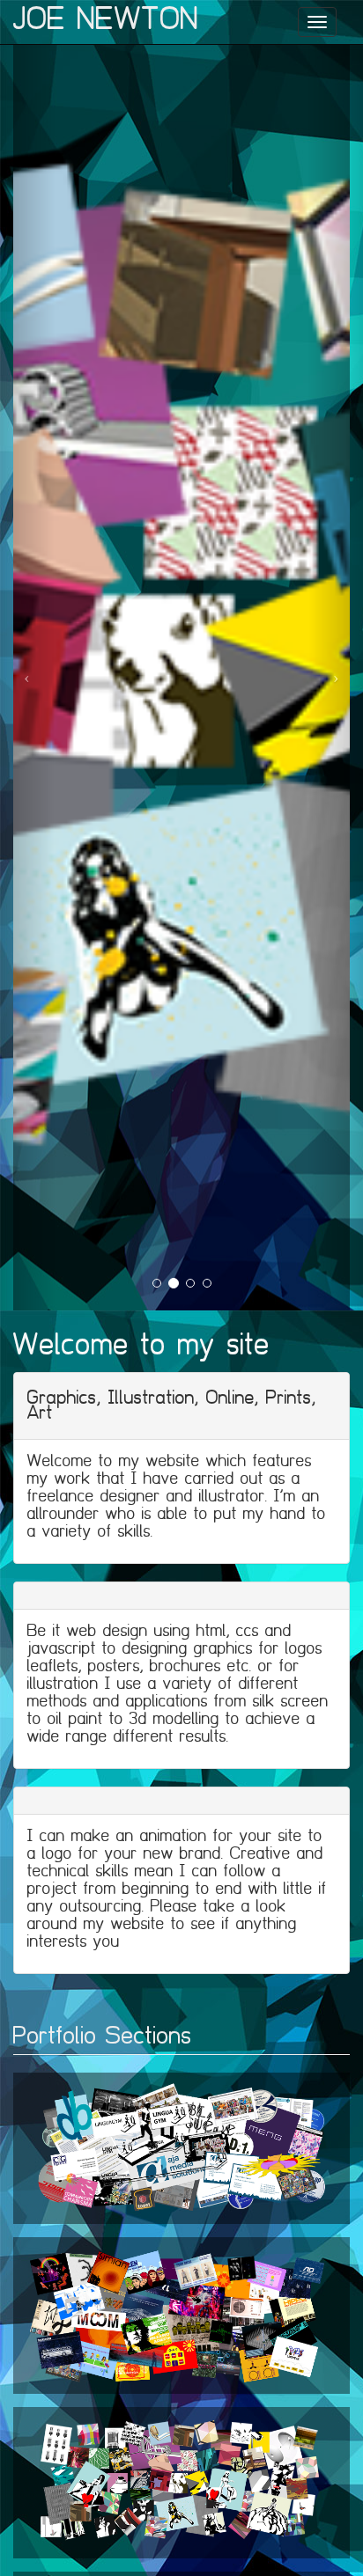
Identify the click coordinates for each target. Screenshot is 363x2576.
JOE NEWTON (106, 19)
